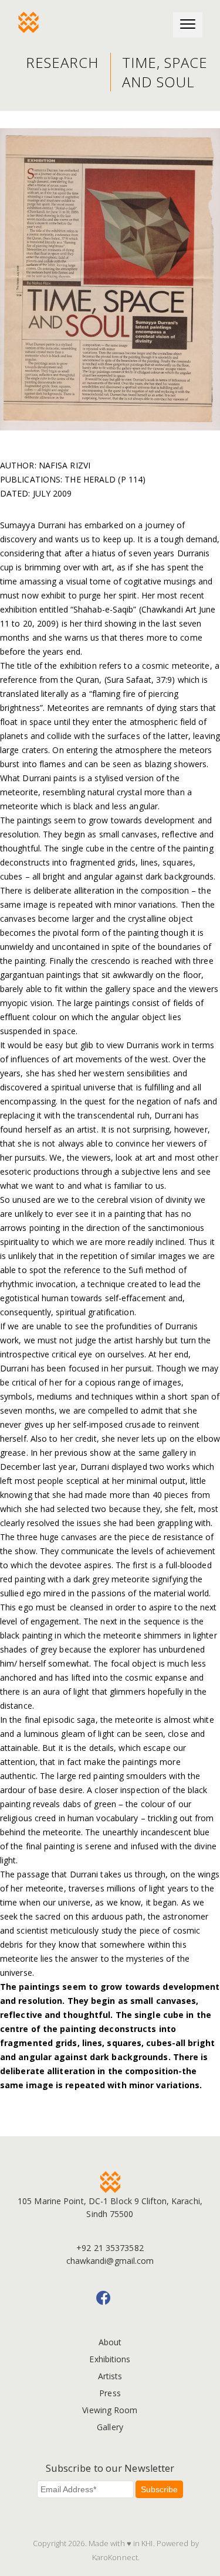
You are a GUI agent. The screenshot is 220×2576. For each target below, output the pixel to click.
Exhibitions (110, 2359)
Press (110, 2393)
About (110, 2342)
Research (62, 62)
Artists (110, 2376)
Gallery (110, 2427)
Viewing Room (110, 2410)
